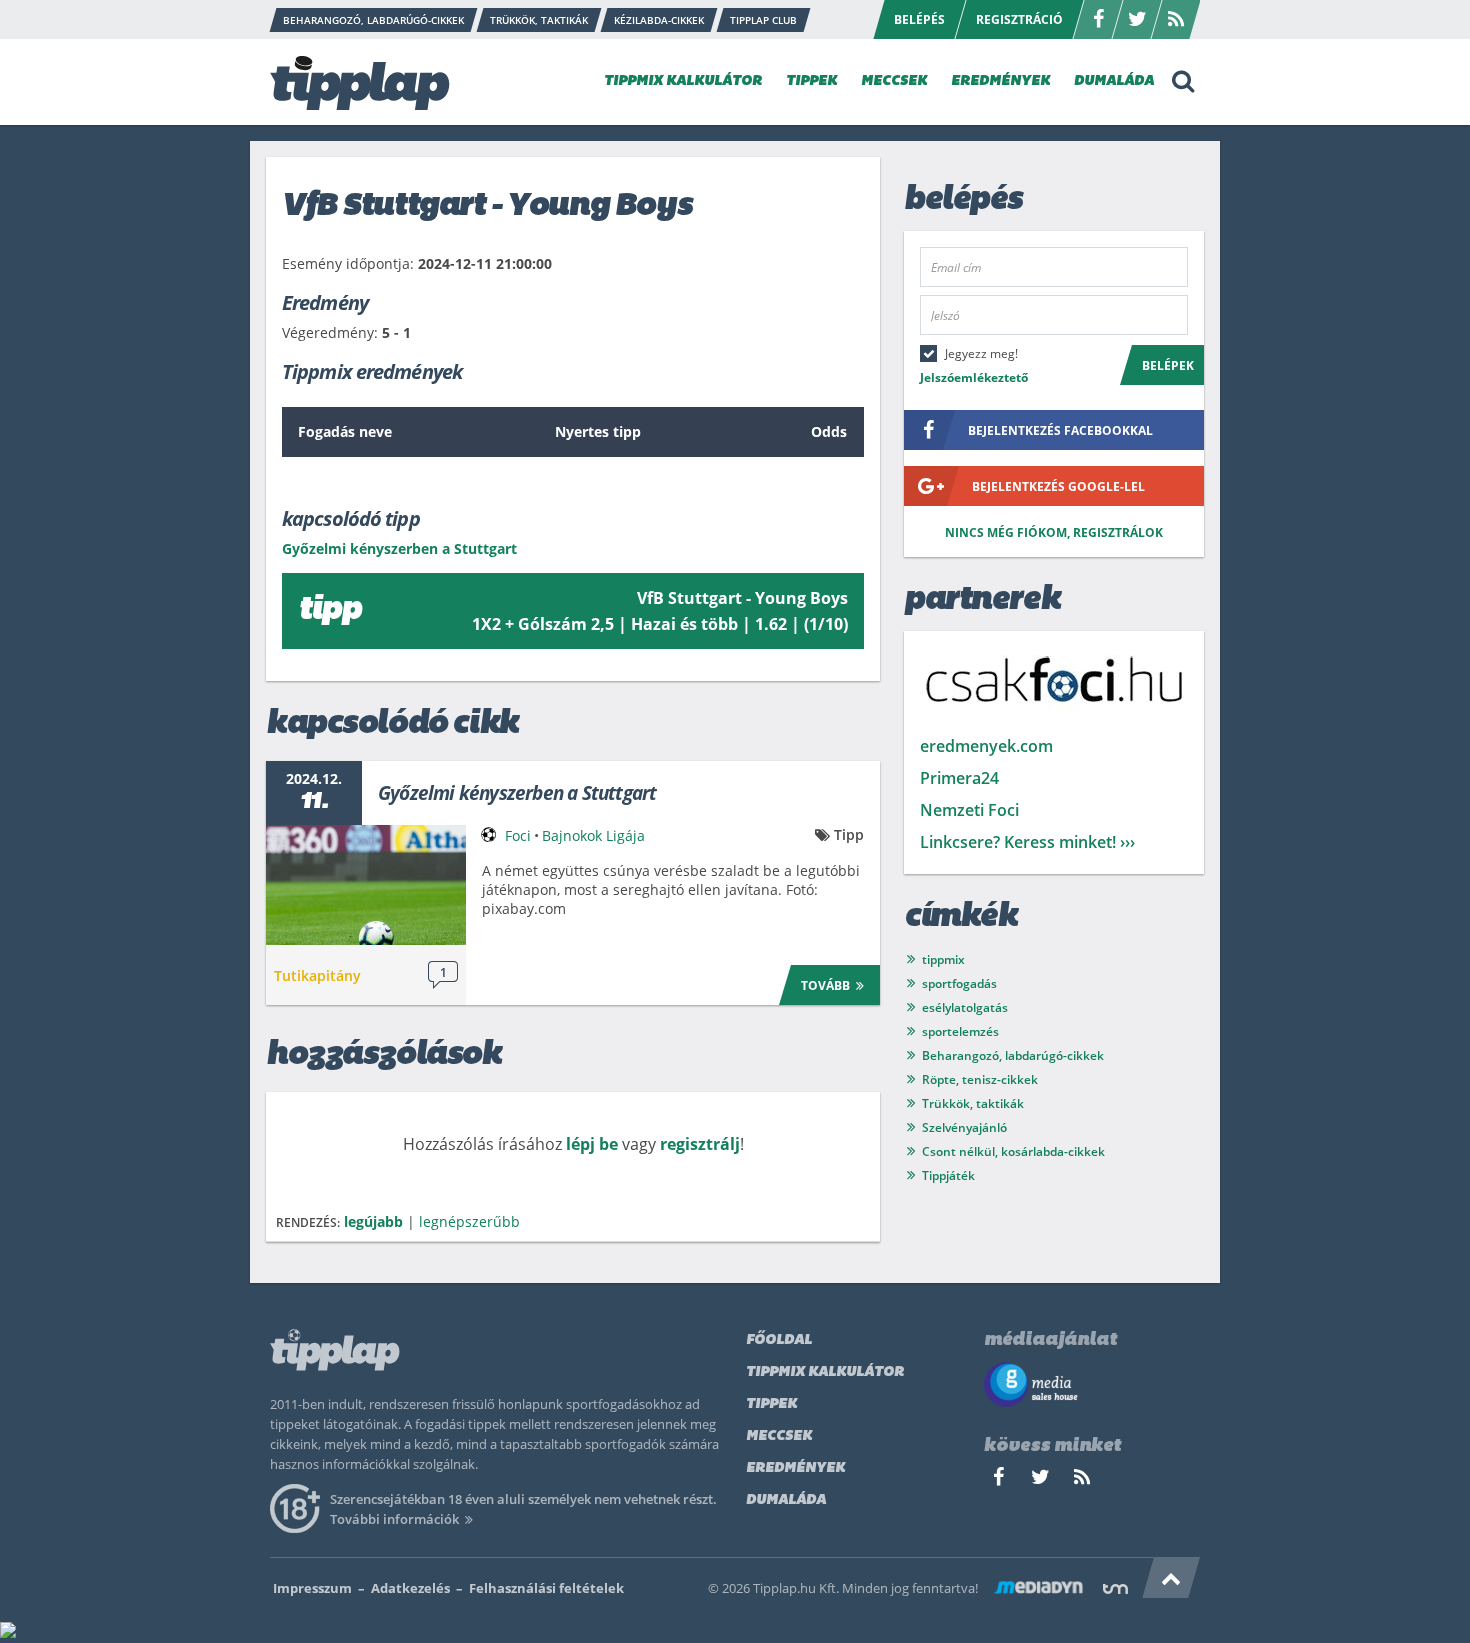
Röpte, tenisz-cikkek (980, 1079)
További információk (394, 1519)
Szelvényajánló (964, 1127)
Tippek (771, 1404)
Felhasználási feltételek (546, 1588)
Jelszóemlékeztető (974, 377)
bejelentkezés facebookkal (1060, 430)
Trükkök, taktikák (973, 1103)
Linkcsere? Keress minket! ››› (1027, 842)
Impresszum (312, 1588)
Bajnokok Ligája (593, 835)
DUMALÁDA (1114, 81)
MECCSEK (894, 81)
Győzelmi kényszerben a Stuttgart (517, 793)
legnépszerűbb (469, 1221)
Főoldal (779, 1340)
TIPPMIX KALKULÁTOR (683, 81)
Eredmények (795, 1468)
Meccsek (779, 1436)
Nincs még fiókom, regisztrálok (1054, 532)
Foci (518, 835)
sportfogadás (959, 983)
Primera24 (959, 778)
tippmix (943, 959)
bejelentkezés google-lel (1058, 486)
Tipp (849, 834)
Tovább (825, 985)
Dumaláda (786, 1500)
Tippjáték (948, 1175)
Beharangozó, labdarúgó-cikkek (1013, 1055)
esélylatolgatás (965, 1007)
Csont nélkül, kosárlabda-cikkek (1013, 1151)
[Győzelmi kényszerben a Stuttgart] (366, 885)
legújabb (373, 1221)
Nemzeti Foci (969, 810)
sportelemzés (960, 1031)
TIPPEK (811, 81)
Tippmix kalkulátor (825, 1372)
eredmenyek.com (986, 746)
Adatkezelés (410, 1588)
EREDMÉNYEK (1000, 81)
